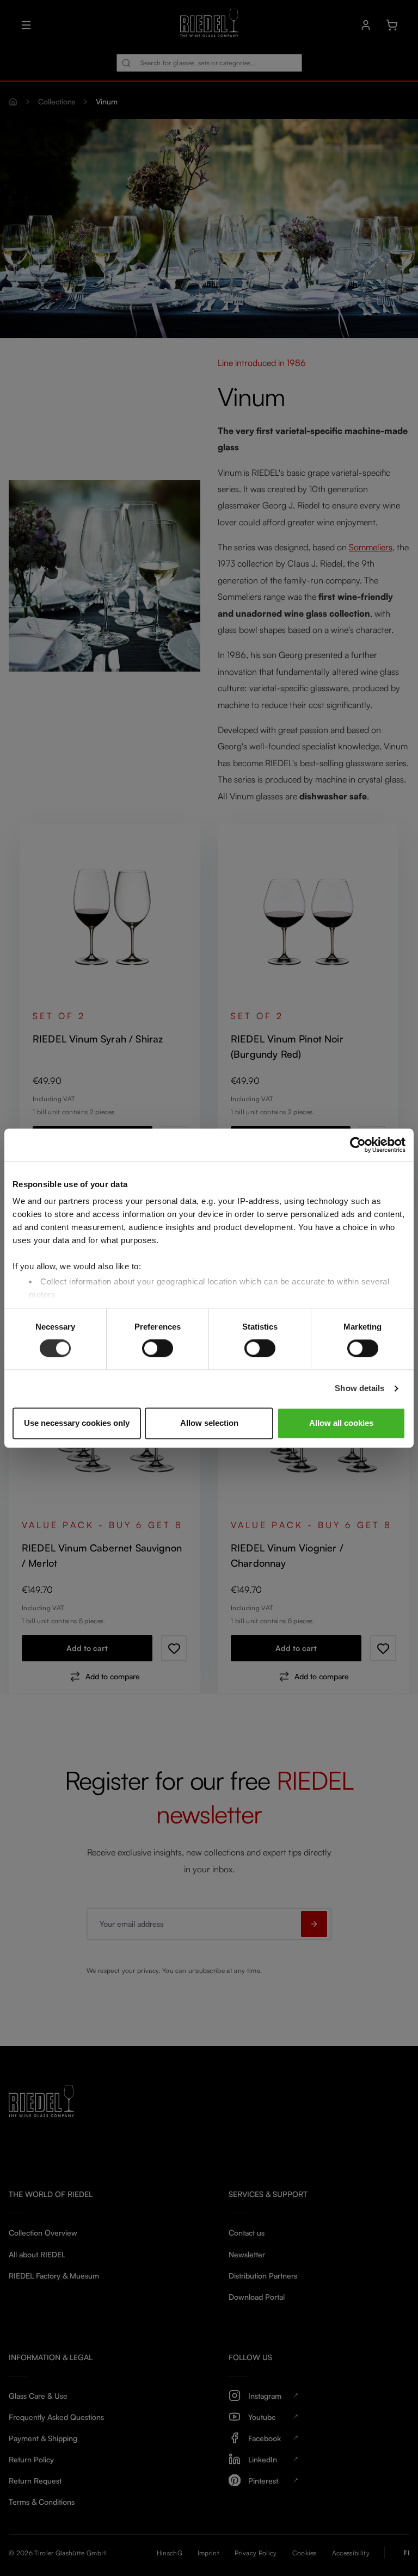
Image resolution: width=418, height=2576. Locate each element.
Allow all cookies (341, 1423)
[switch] (158, 1349)
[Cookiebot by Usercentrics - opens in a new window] (358, 1145)
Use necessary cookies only (77, 1423)
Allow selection (209, 1423)
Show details (359, 1389)
